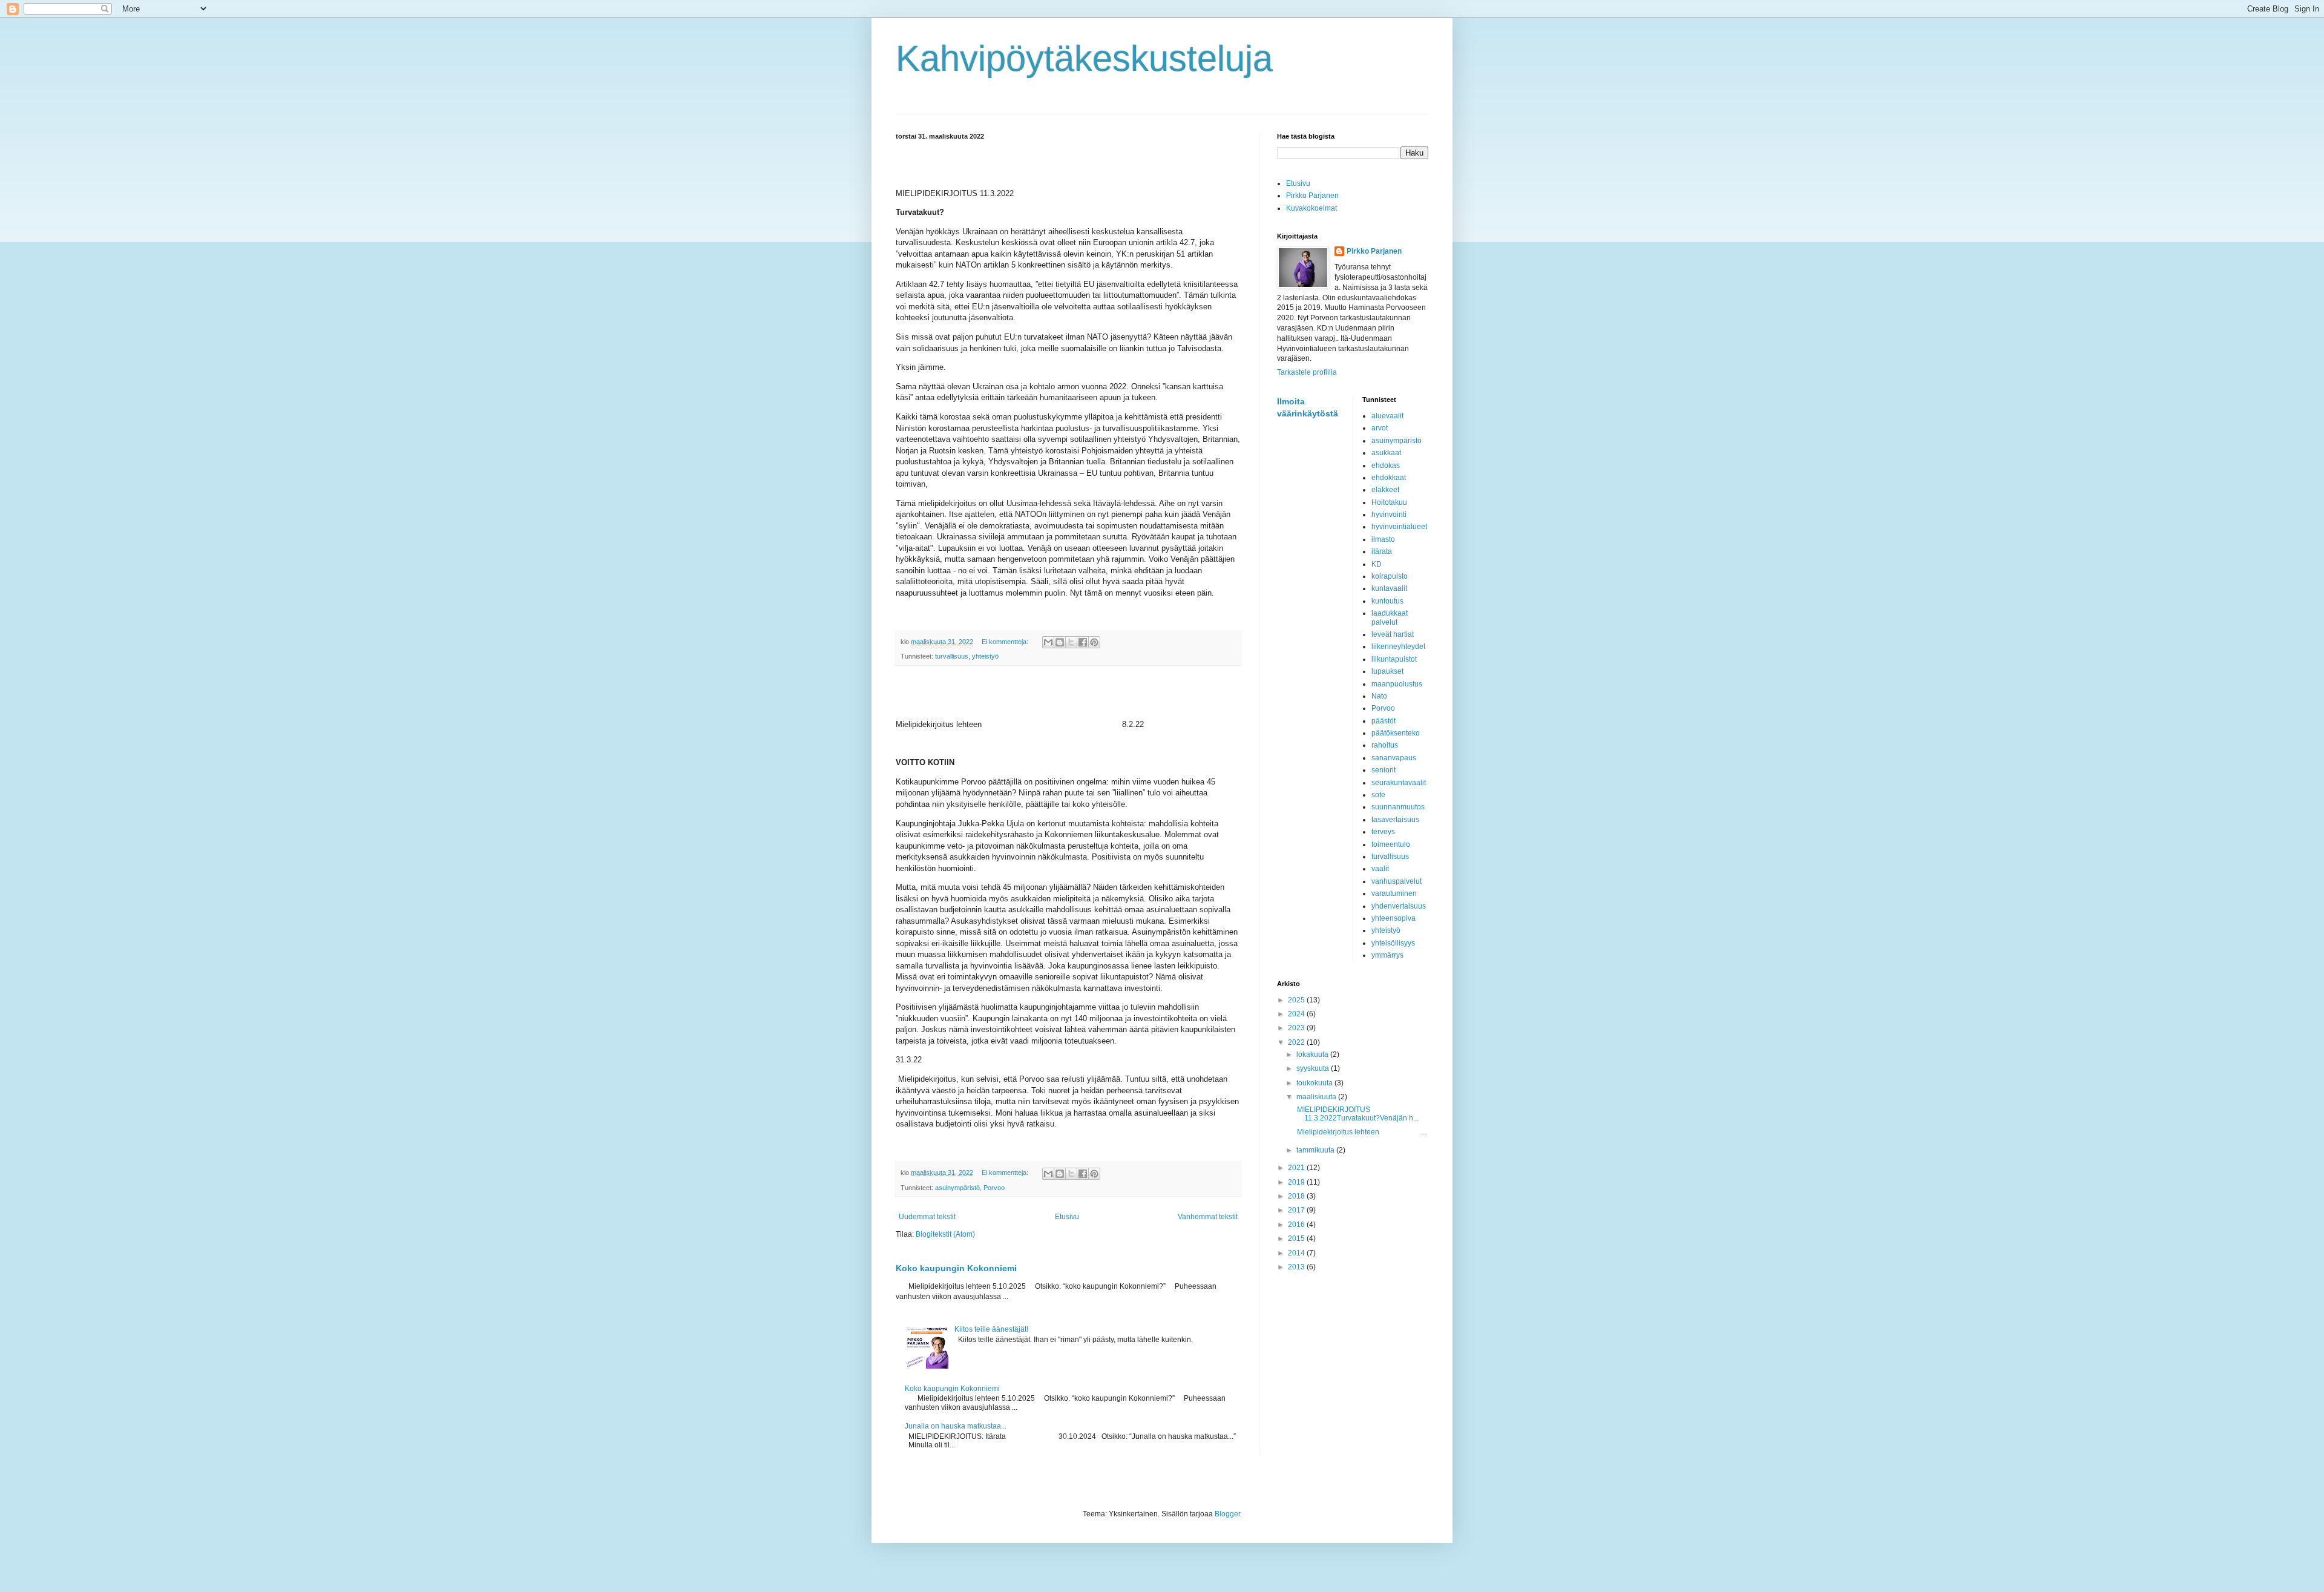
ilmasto (1383, 539)
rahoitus (1385, 745)
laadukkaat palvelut (1390, 617)
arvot (1380, 428)
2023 (1297, 1028)
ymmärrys (1387, 955)
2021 (1297, 1168)
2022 (1297, 1042)
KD (1377, 564)
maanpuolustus (1397, 684)
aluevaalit (1387, 416)
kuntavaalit (1389, 588)
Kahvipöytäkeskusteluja (1084, 58)
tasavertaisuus (1395, 820)
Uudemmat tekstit (927, 1217)
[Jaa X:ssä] (1071, 642)
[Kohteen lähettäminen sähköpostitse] (1048, 642)
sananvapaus (1394, 758)
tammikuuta (1316, 1150)
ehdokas (1386, 465)
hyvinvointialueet (1399, 527)
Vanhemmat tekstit (1208, 1217)
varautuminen (1394, 893)
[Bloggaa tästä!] (1060, 642)
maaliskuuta (1317, 1097)
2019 (1297, 1182)
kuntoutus (1387, 601)
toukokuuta (1315, 1083)
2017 (1297, 1210)
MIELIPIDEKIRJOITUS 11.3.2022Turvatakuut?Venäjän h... (1357, 1114)
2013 (1297, 1267)
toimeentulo (1391, 844)
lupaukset (1387, 671)
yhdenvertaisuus (1399, 906)
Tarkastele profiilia (1307, 372)
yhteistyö (985, 656)
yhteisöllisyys (1393, 943)
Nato (1379, 696)
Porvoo (994, 1188)
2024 (1297, 1014)
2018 (1297, 1196)
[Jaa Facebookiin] (1083, 642)
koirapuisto (1390, 576)
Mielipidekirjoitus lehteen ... (1361, 1132)
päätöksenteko (1396, 733)
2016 (1297, 1225)
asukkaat (1386, 453)
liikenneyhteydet (1398, 646)
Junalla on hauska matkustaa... (956, 1426)
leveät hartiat (1393, 634)
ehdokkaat (1389, 478)
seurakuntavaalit (1399, 783)
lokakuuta (1313, 1054)
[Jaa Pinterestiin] (1094, 642)
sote (1378, 795)
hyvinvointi (1389, 515)
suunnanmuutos (1398, 807)
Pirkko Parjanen (1312, 196)
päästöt (1384, 721)
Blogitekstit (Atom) (945, 1234)
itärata (1382, 551)
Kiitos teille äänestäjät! (991, 1329)
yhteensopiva (1393, 918)
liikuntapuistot (1394, 659)
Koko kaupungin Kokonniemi (956, 1268)
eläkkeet (1385, 490)
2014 (1297, 1253)
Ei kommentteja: (1006, 642)
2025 (1297, 1000)
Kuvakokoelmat (1311, 208)
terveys (1383, 832)
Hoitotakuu (1389, 502)
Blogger (1227, 1514)
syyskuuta (1314, 1068)
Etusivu (1067, 1217)
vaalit (1380, 869)
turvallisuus (952, 656)
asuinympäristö (957, 1188)
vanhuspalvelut (1397, 881)
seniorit (1384, 770)
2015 (1297, 1238)
